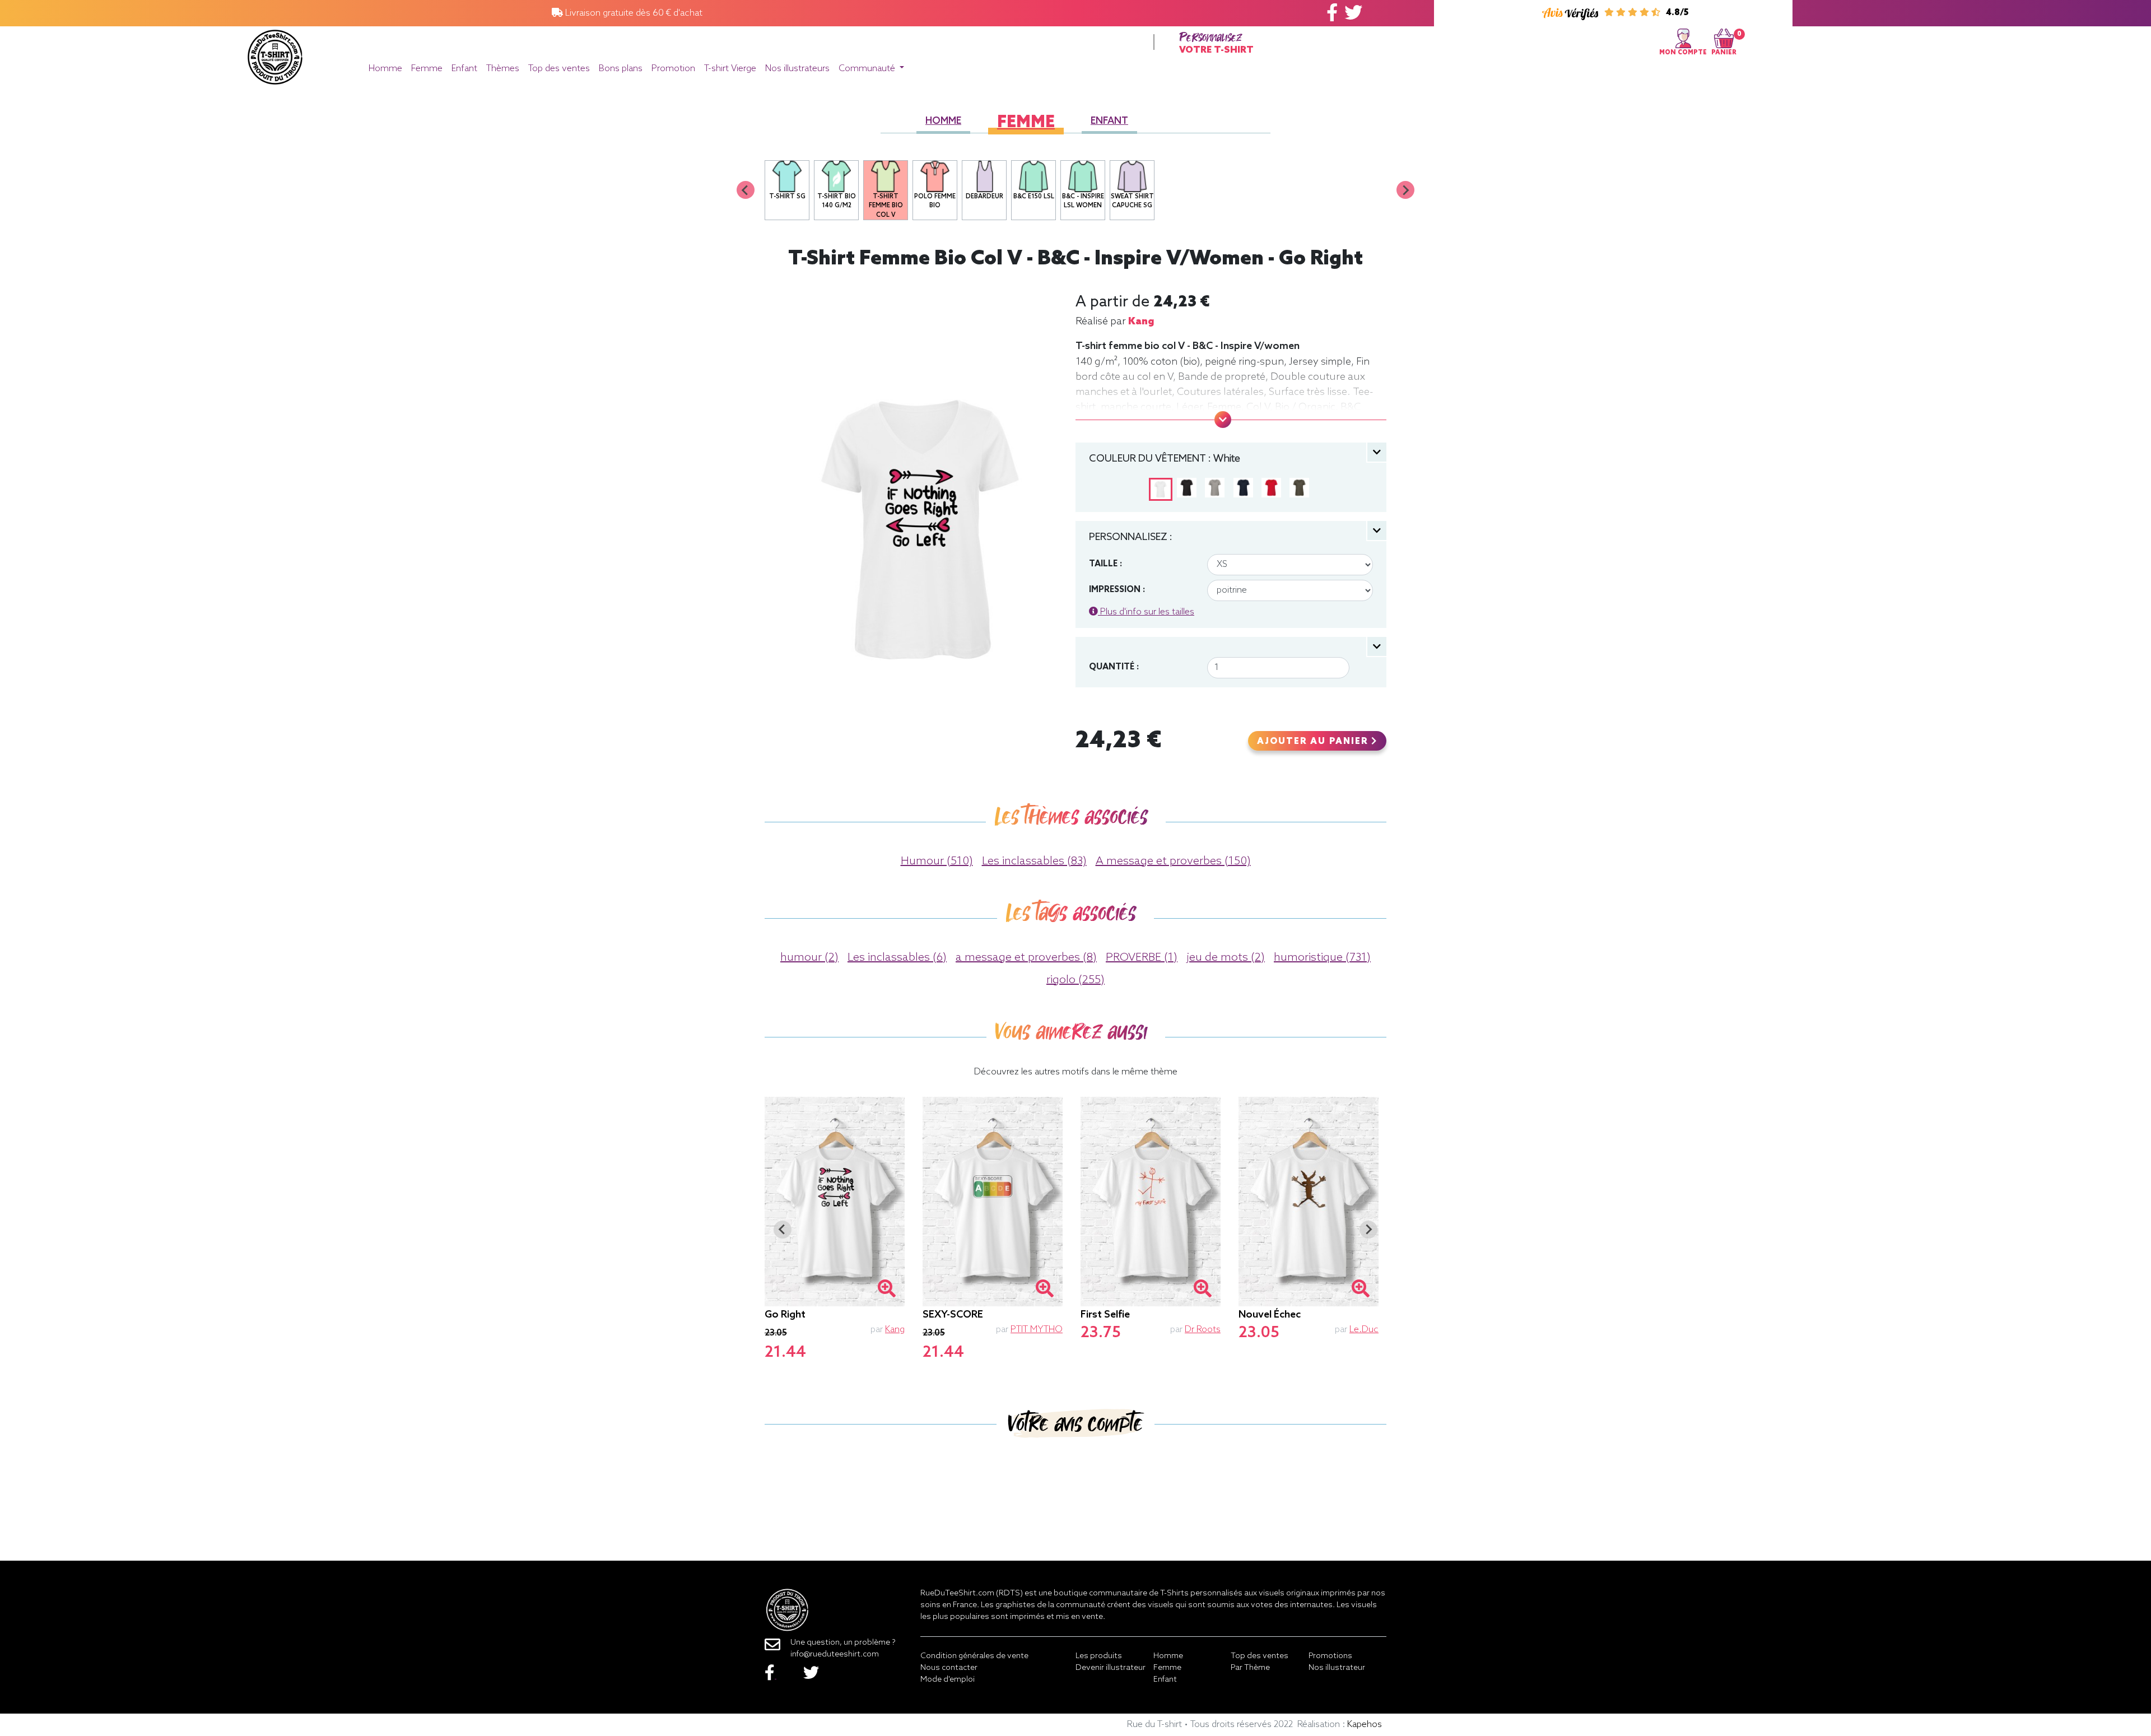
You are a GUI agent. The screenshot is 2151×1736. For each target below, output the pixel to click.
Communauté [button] (868, 69)
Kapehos (1365, 1725)
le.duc (1364, 1330)
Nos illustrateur (1337, 1668)
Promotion (673, 69)
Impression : (1117, 590)
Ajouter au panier (1314, 742)
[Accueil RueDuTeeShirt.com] (275, 54)
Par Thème (1250, 1668)
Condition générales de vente (974, 1656)
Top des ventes (559, 69)
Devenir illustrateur (1111, 1668)
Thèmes (503, 69)
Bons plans (621, 69)
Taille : (1105, 564)
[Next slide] (1405, 190)
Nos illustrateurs (797, 69)
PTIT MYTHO (1037, 1330)
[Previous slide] (746, 190)
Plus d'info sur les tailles (1146, 612)
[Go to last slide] (783, 1230)
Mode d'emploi (948, 1680)
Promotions (1330, 1656)
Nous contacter (949, 1668)
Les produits (1099, 1656)
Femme (427, 69)
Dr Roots (1203, 1330)
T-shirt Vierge (730, 69)
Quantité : (1114, 667)
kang (1141, 322)
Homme (385, 69)
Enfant (464, 69)
